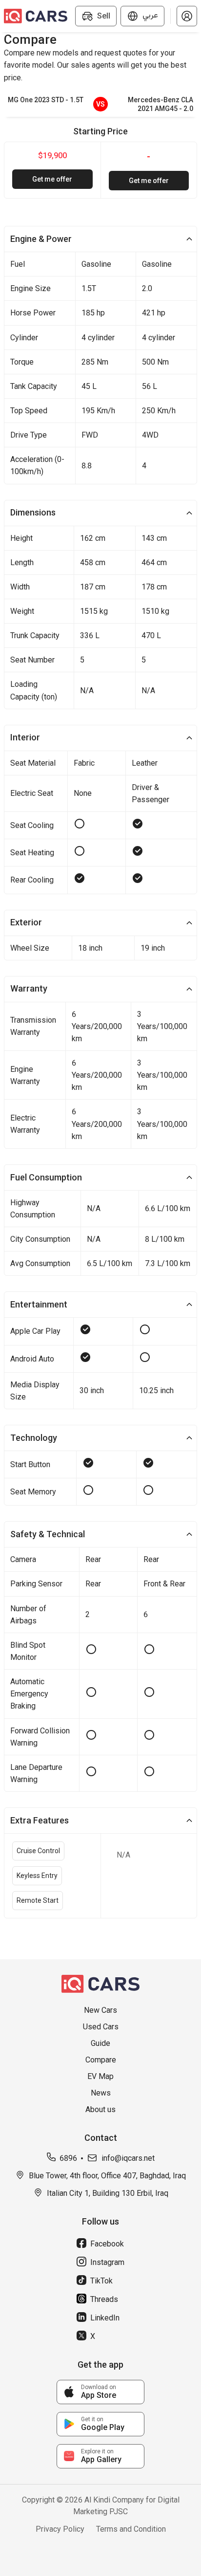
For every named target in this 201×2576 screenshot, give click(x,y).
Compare (101, 2060)
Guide (100, 2043)
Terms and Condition (131, 2529)
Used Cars (101, 2027)
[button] (187, 16)
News (101, 2093)
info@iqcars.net (128, 2158)
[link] (100, 2392)
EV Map (100, 2076)
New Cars (100, 2010)
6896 (68, 2158)
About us (100, 2109)
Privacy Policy (60, 2529)
